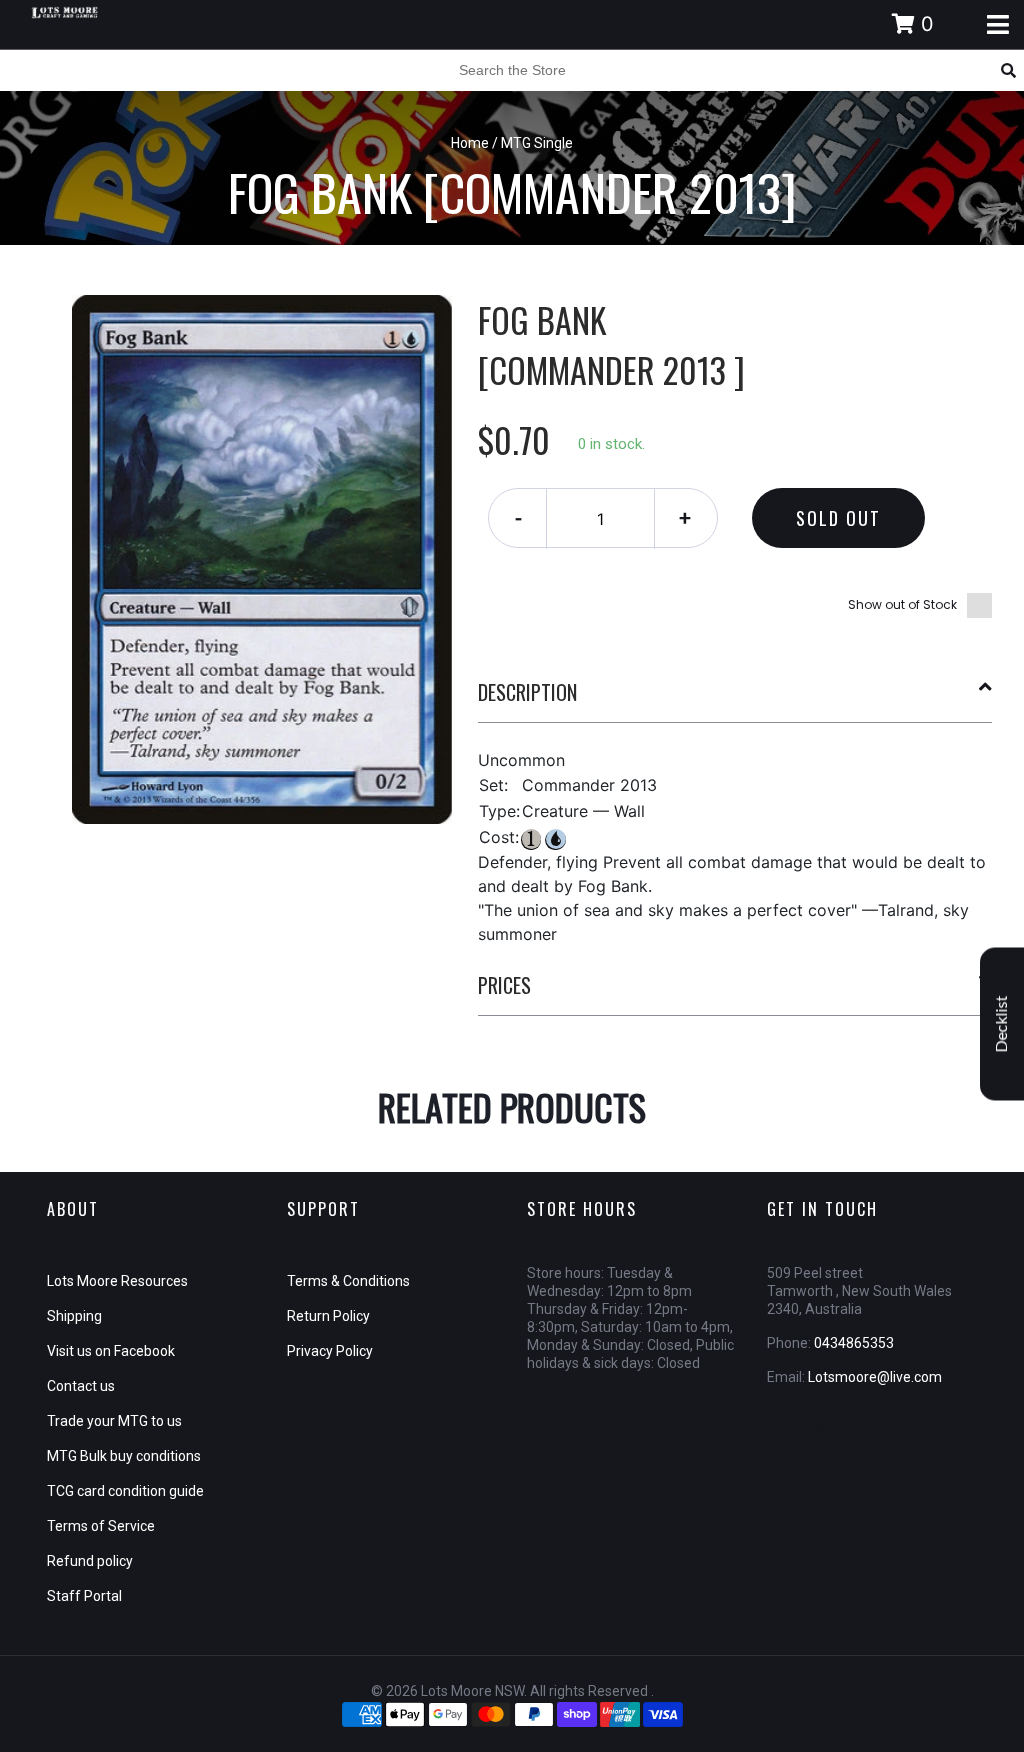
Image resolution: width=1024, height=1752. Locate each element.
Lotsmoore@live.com (875, 1377)
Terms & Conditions (348, 1281)
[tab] (735, 700)
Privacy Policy (330, 1351)
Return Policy (328, 1316)
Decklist (1002, 1024)
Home (470, 143)
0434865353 (854, 1343)
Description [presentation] (527, 692)
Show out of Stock (902, 604)
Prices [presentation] (504, 985)
